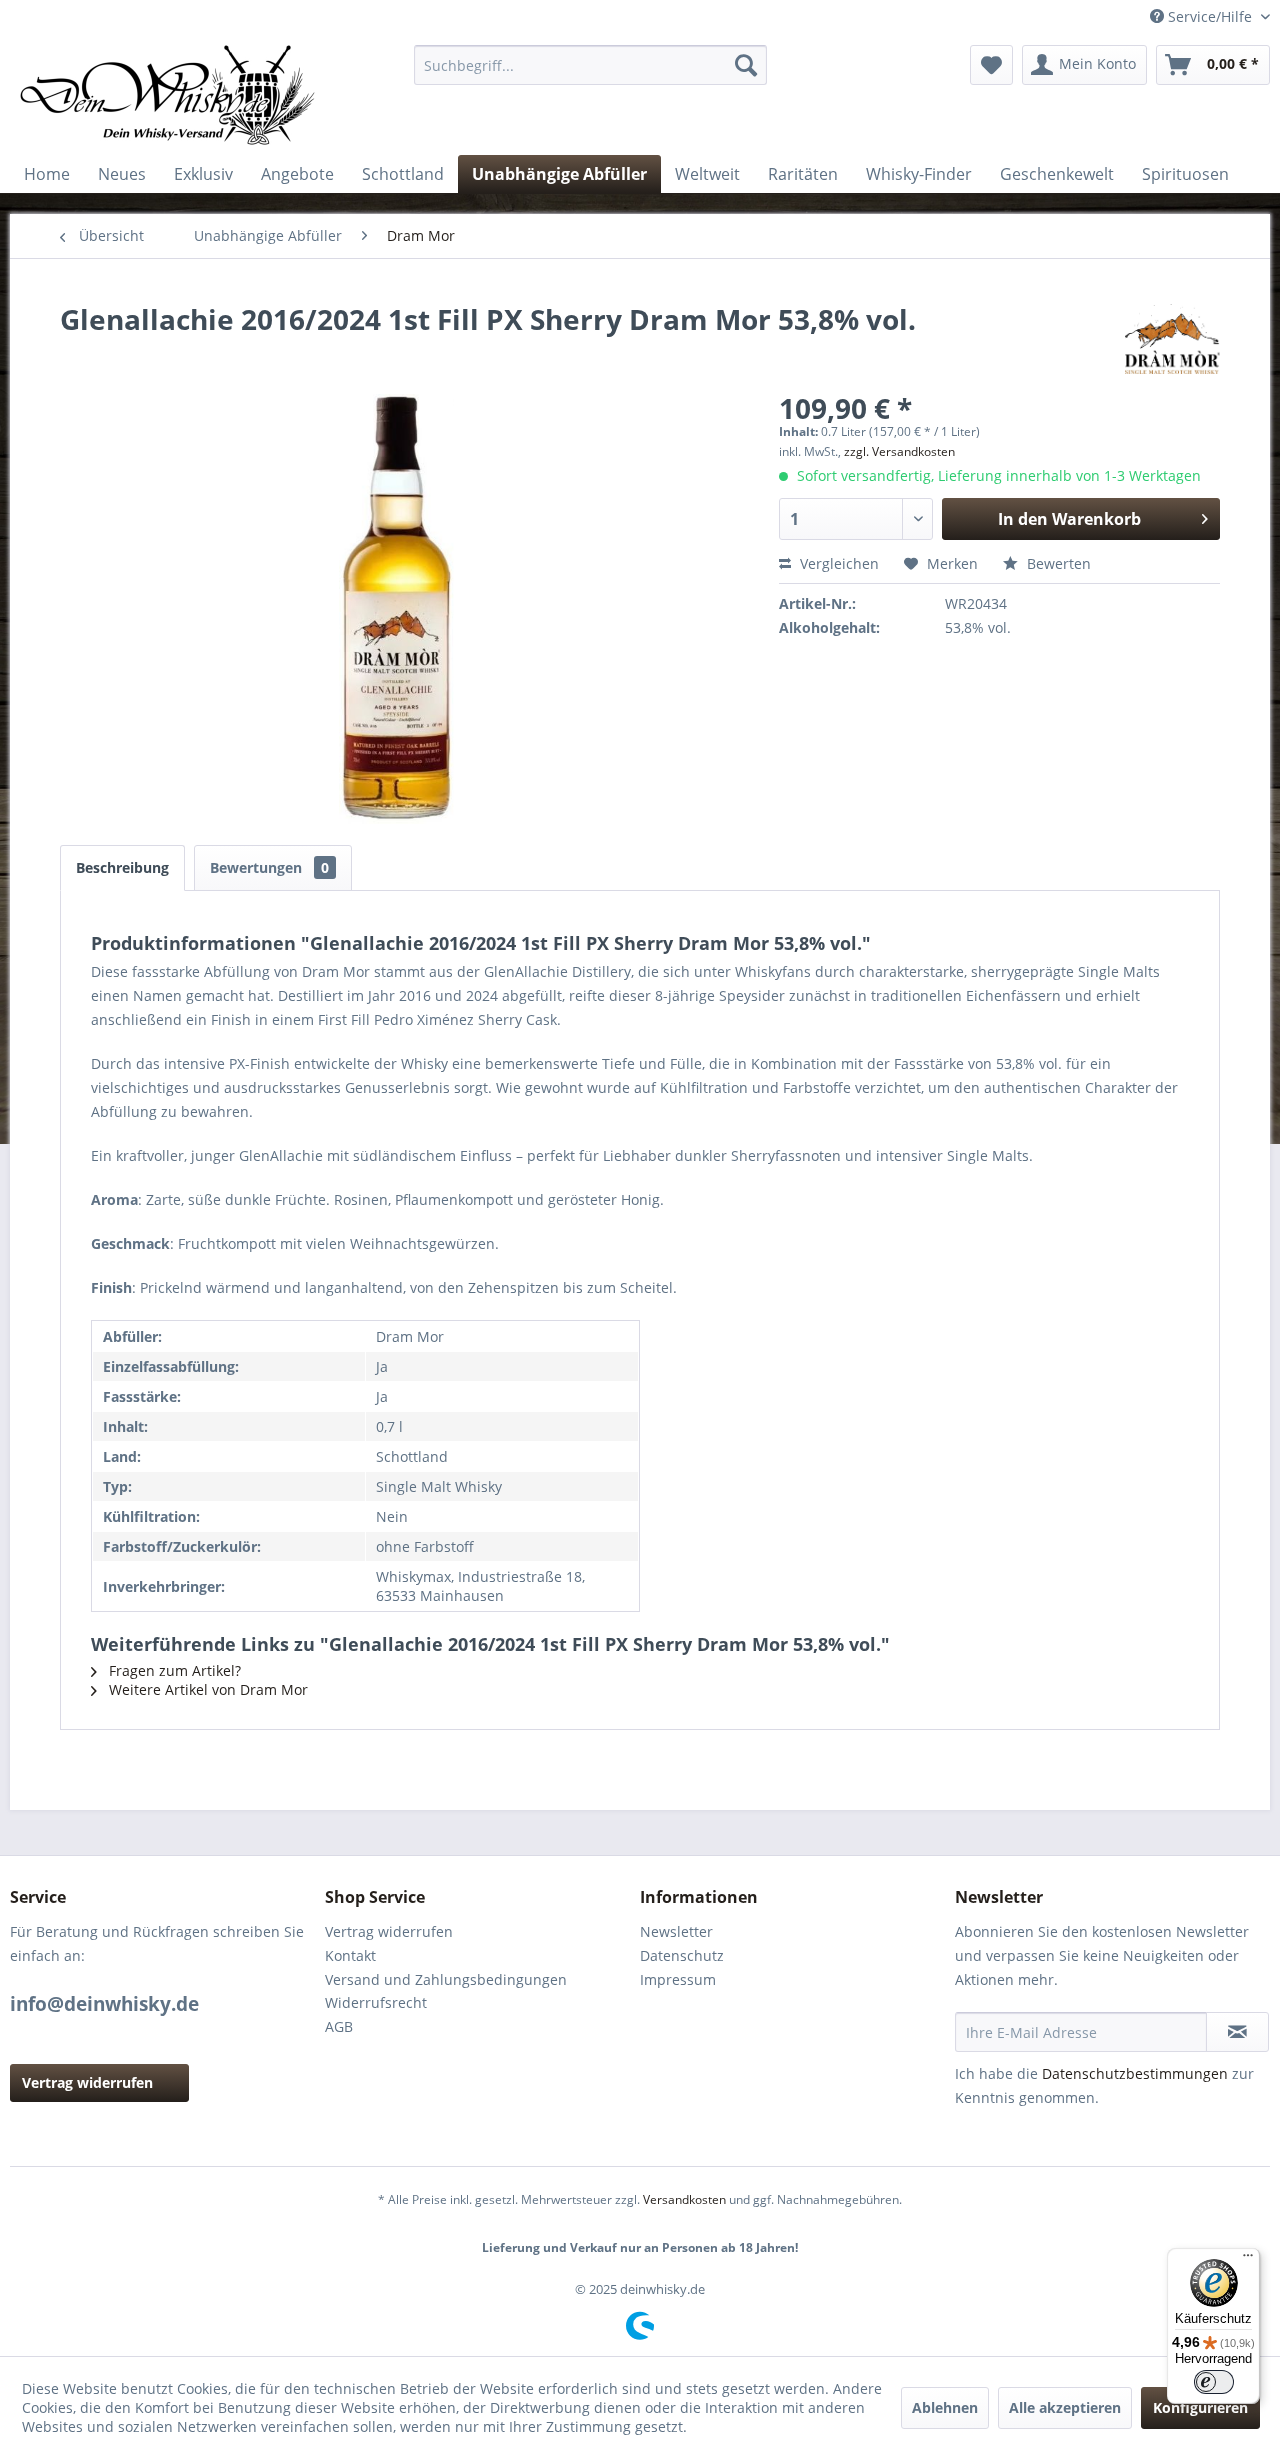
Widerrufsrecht (376, 2002)
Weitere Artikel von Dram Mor (206, 1689)
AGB (339, 2026)
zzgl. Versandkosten (899, 451)
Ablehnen (945, 2407)
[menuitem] (590, 65)
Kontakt (350, 1955)
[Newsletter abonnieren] (1237, 2032)
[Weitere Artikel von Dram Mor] (1172, 339)
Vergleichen (837, 563)
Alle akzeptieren (1065, 2407)
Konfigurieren (1200, 2407)
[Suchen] (746, 65)
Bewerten (1057, 563)
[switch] (1214, 2382)
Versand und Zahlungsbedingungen (446, 1979)
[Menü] (1248, 2260)
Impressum (678, 1979)
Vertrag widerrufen (87, 2082)
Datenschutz (682, 1955)
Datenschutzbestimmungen (1135, 2073)
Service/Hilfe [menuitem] (1210, 16)
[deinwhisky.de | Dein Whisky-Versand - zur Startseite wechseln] (169, 95)
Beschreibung (122, 867)
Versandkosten (684, 2199)
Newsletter (676, 1931)
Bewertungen (269, 867)
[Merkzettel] (991, 65)
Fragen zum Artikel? (173, 1670)
